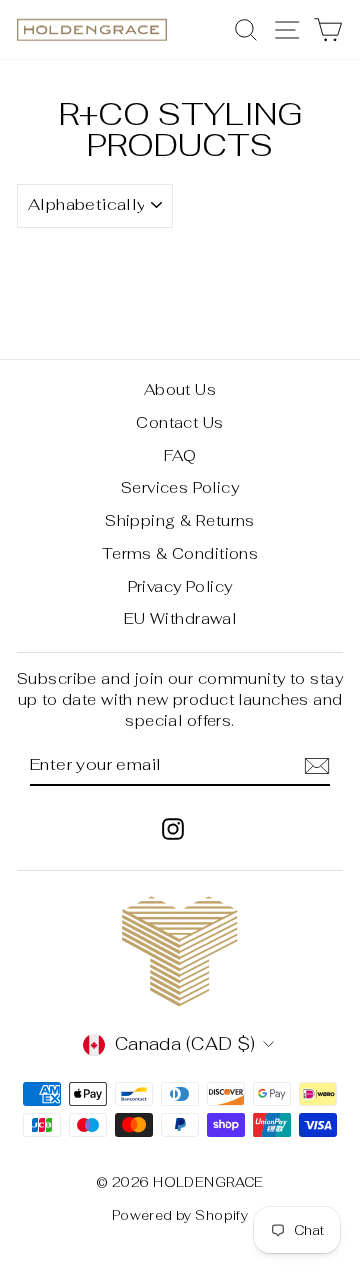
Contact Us (179, 422)
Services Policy (180, 487)
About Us (180, 389)
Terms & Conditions (180, 553)
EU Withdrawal (180, 618)
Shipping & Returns (180, 520)
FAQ (180, 455)
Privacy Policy (180, 586)
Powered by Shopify (180, 1215)
